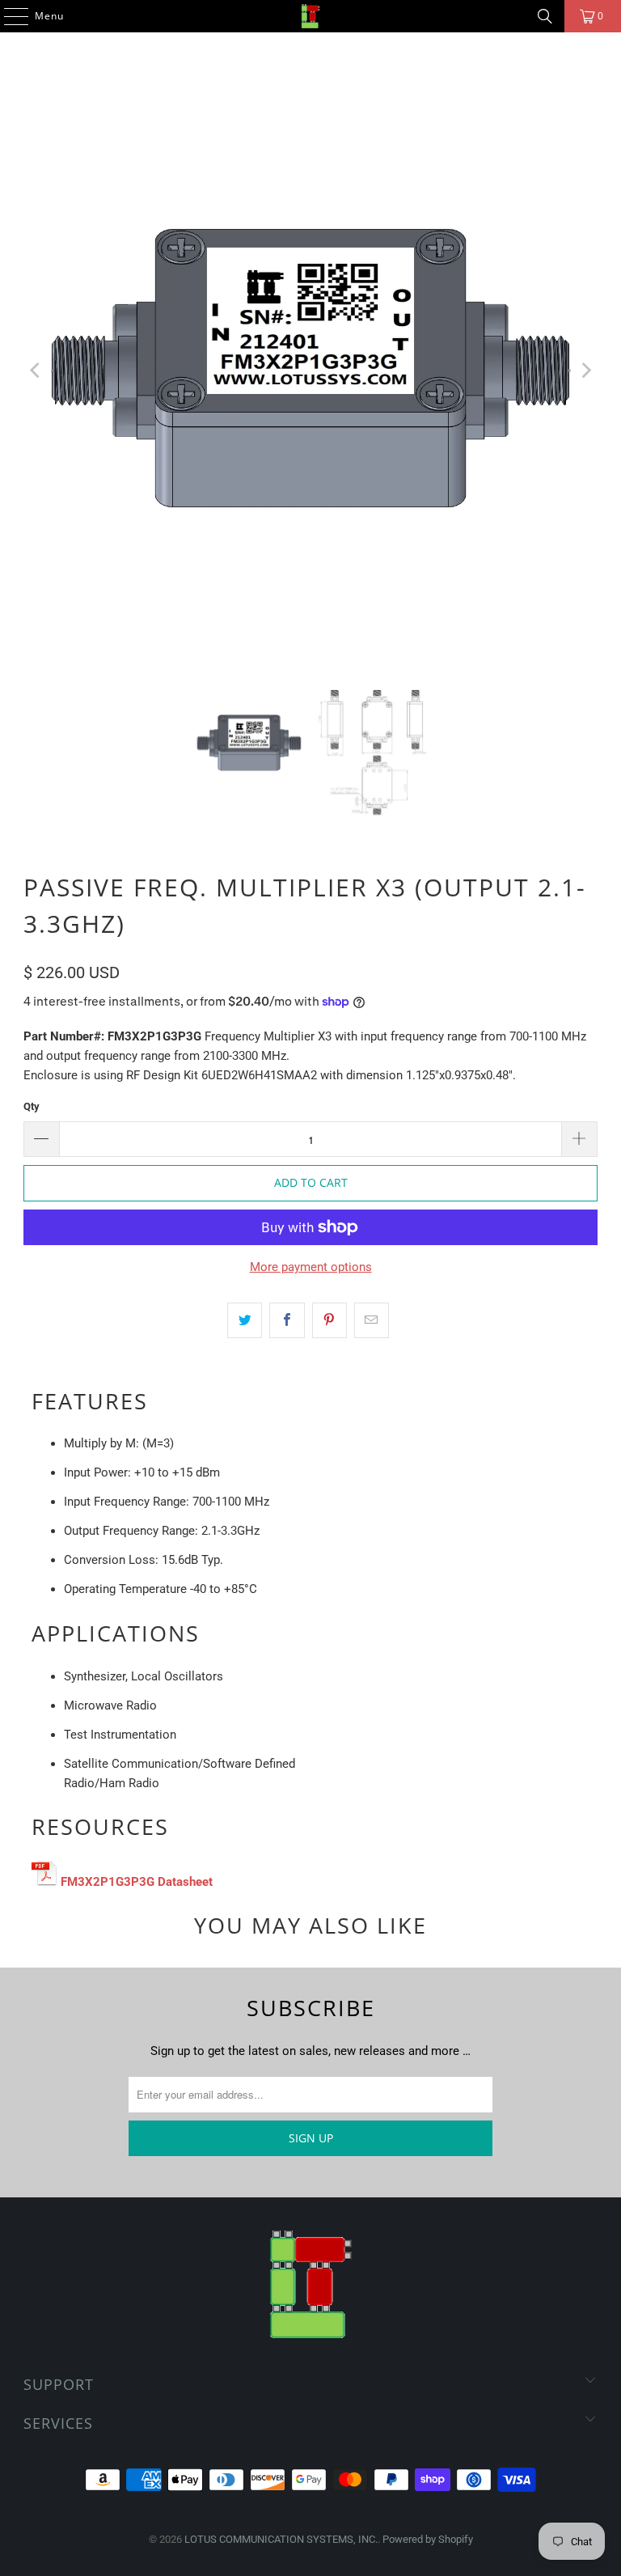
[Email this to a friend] (372, 1320)
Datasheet (185, 1882)
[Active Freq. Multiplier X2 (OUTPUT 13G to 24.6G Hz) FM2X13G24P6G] (44, 1882)
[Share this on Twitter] (245, 1320)
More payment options (311, 1267)
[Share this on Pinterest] (330, 1320)
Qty (32, 1106)
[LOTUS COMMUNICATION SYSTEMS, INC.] (310, 16)
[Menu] (8, 16)
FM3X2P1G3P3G (108, 1882)
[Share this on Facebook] (287, 1320)
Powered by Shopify (428, 2539)
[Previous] (36, 371)
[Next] (585, 371)
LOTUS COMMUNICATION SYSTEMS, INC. (281, 2539)
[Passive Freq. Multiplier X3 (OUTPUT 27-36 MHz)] (156, 1882)
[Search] (545, 16)
